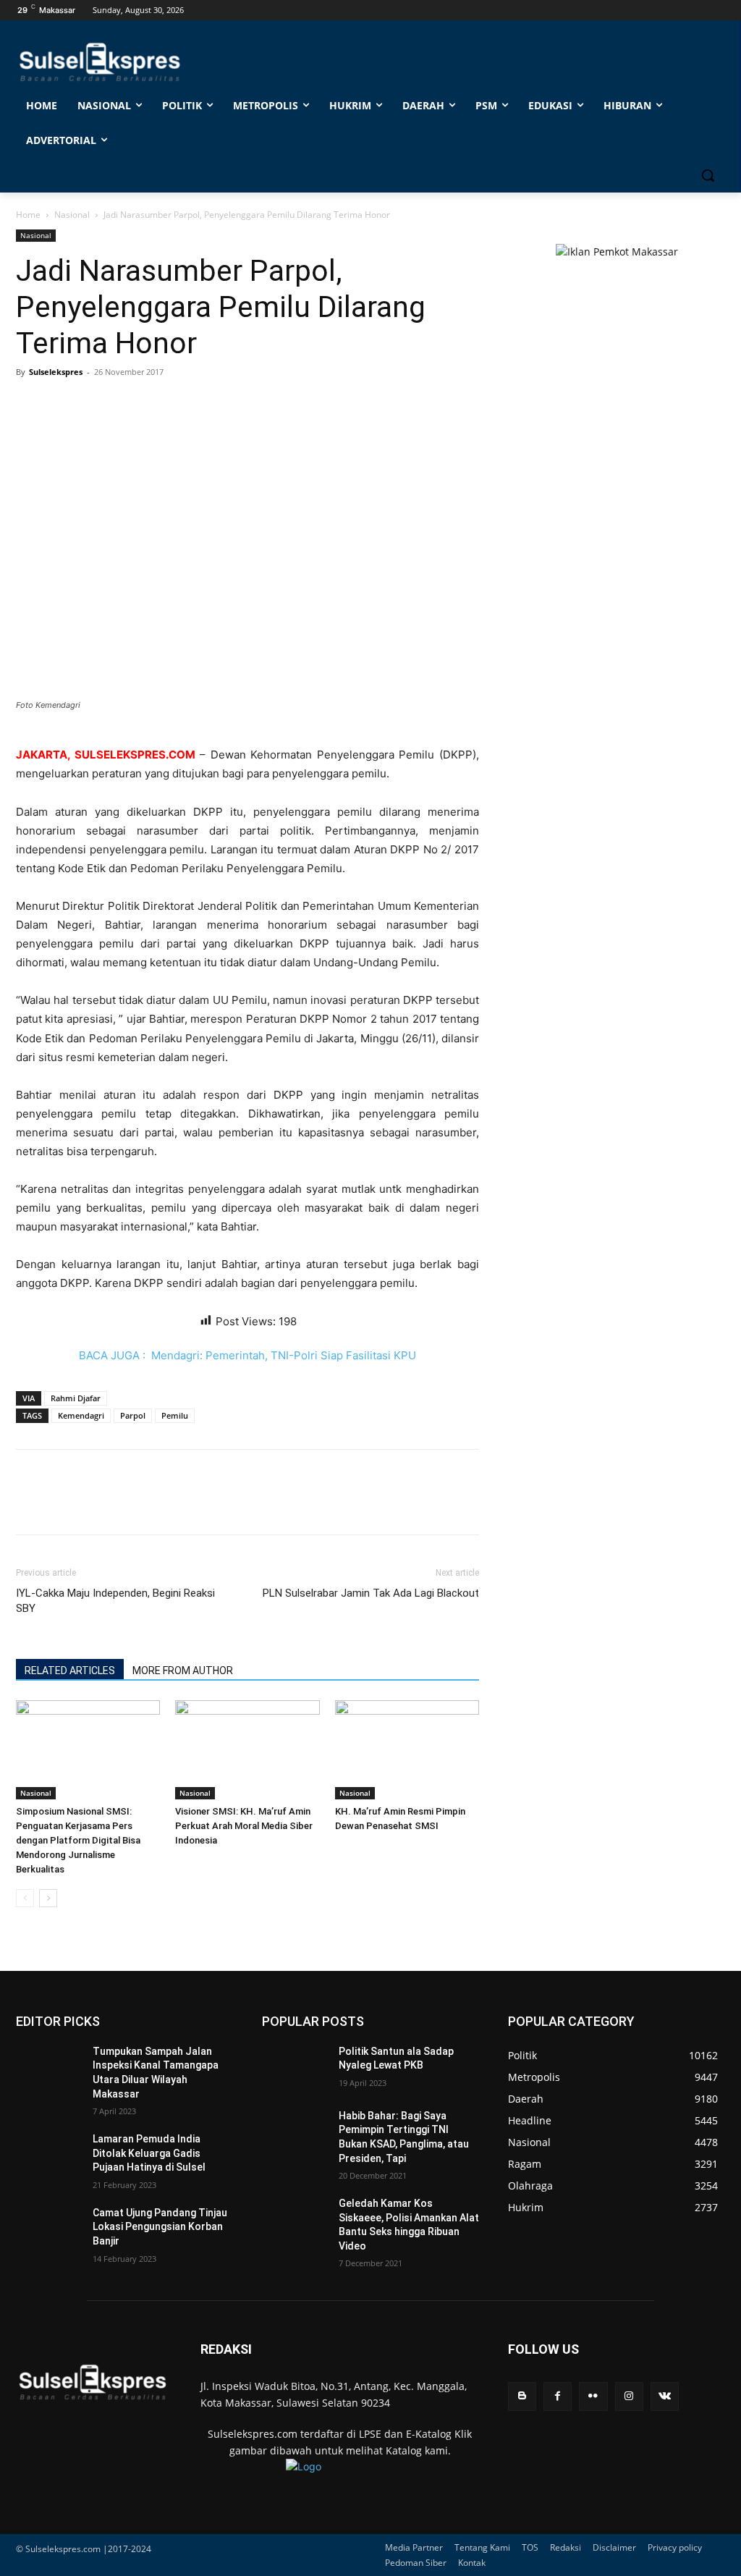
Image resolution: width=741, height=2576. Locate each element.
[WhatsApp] (97, 405)
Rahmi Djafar (76, 1398)
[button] (708, 175)
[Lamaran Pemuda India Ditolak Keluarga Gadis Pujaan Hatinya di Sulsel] (48, 2155)
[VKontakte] (665, 2396)
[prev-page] (25, 1898)
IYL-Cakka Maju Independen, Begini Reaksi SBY (115, 1601)
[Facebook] (30, 405)
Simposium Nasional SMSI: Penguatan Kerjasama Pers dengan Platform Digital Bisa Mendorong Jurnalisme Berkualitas (78, 1840)
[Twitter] (64, 405)
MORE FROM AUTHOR (183, 1671)
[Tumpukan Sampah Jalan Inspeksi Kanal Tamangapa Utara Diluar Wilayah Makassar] (48, 2068)
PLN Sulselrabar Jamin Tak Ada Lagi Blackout (371, 1593)
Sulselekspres (56, 372)
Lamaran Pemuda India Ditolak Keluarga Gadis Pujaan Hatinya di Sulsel (149, 2153)
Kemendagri (81, 1415)
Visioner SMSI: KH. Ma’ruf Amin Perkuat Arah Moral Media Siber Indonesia (244, 1826)
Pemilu (175, 1415)
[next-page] (48, 1898)
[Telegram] (130, 405)
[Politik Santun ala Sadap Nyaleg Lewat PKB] (295, 2068)
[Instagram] (629, 2396)
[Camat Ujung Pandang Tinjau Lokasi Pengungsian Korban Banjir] (48, 2229)
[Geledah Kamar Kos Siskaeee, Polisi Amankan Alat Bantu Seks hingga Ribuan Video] (295, 2220)
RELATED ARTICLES (70, 1671)
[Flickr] (593, 2396)
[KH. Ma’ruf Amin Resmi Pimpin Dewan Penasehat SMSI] (407, 1750)
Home (28, 215)
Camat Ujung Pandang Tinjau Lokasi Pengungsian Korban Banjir (160, 2227)
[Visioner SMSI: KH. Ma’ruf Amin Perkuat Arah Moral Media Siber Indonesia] (247, 1750)
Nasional (72, 215)
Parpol (133, 1415)
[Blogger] (522, 2396)
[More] (164, 405)
